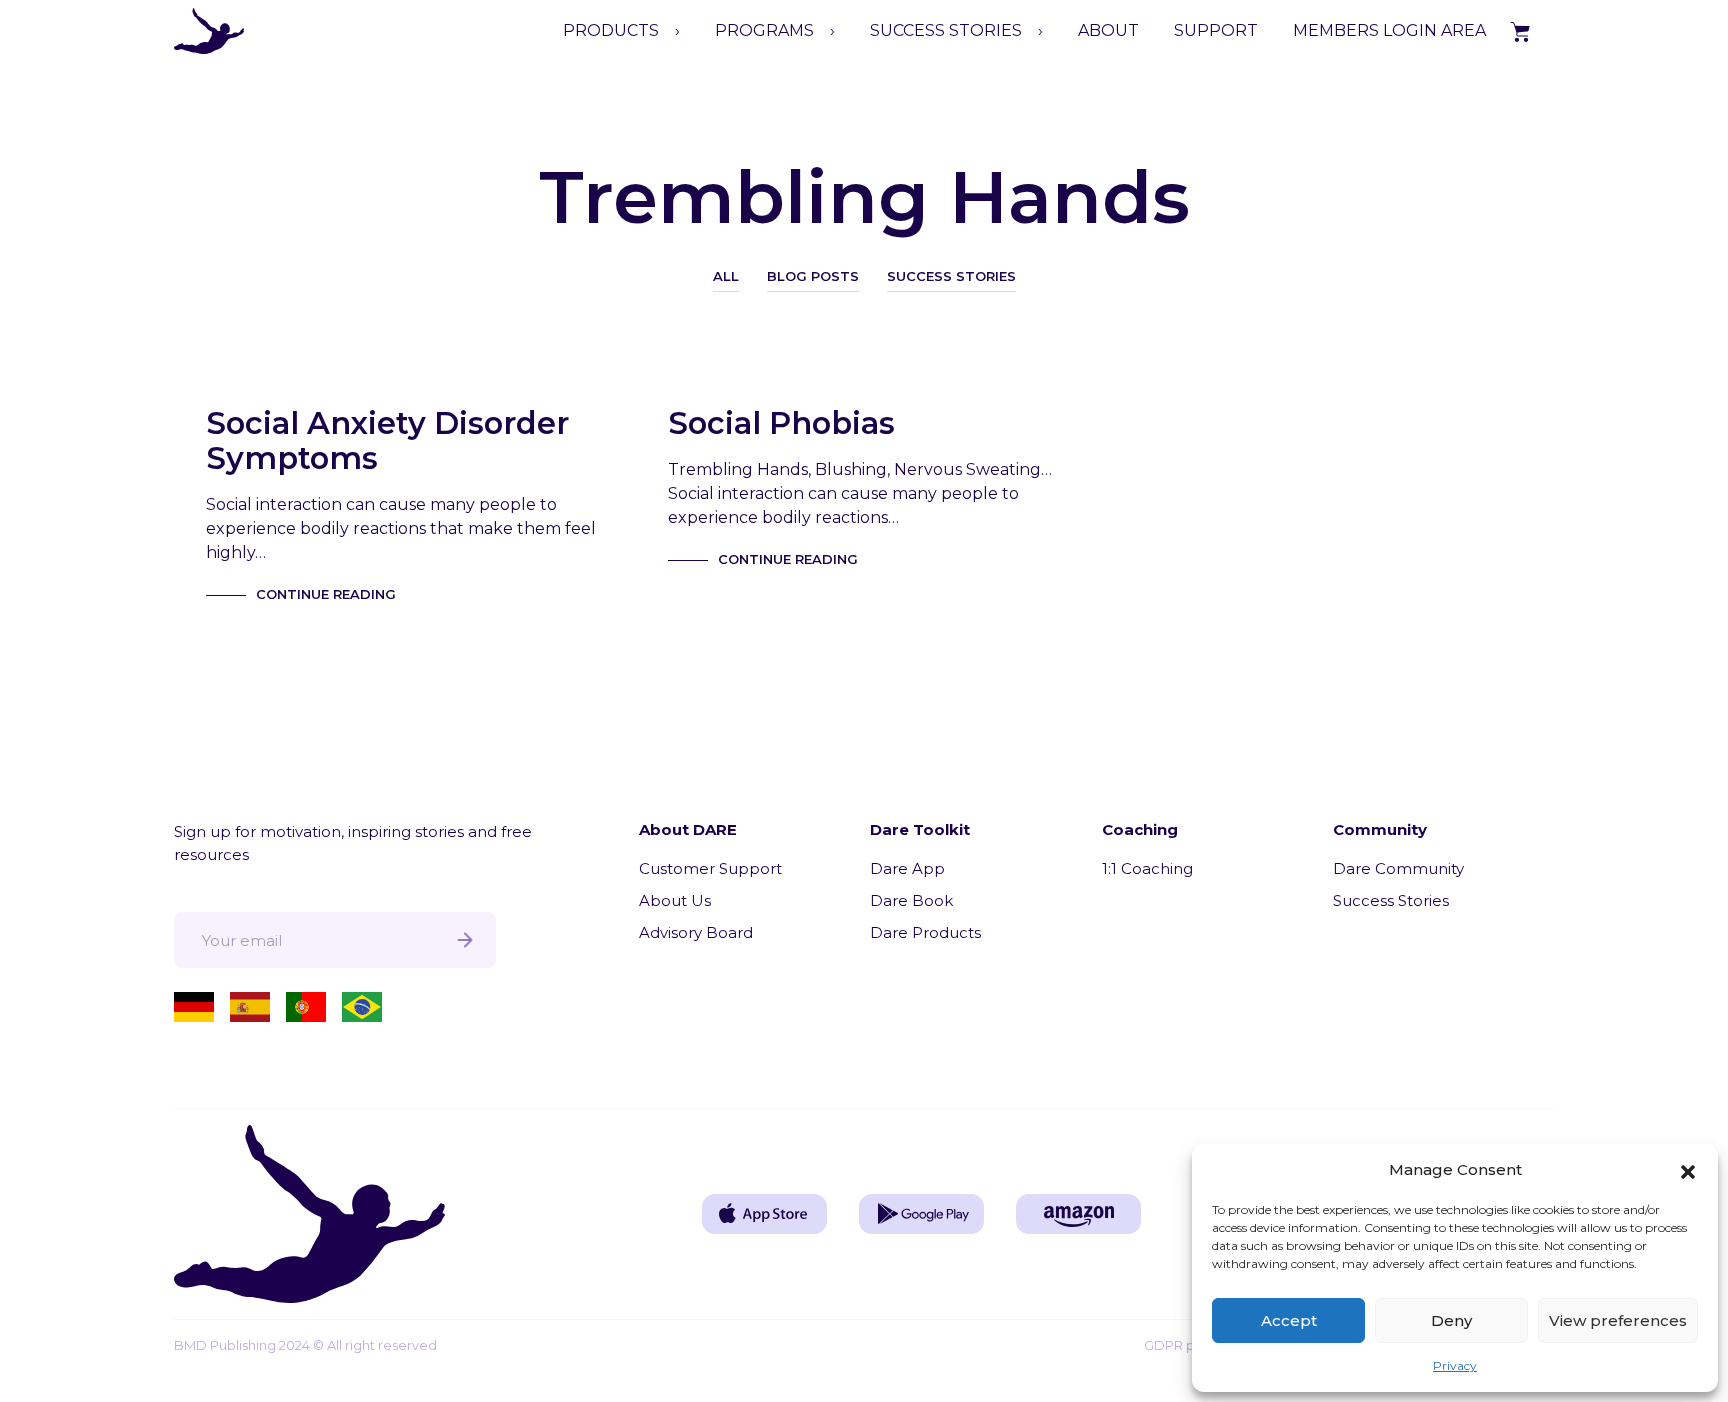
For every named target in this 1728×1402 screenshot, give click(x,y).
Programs (764, 30)
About (1108, 30)
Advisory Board (696, 932)
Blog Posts (813, 276)
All (726, 276)
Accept (1289, 1320)
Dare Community (1398, 868)
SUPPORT (1216, 30)
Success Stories (951, 276)
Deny (1451, 1320)
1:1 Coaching (1147, 868)
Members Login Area (1389, 30)
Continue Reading (326, 594)
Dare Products (925, 932)
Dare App (907, 868)
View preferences (1618, 1320)
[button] (1688, 1170)
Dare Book (911, 900)
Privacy (1455, 1365)
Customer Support (710, 868)
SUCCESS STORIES (946, 30)
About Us (675, 900)
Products (611, 30)
